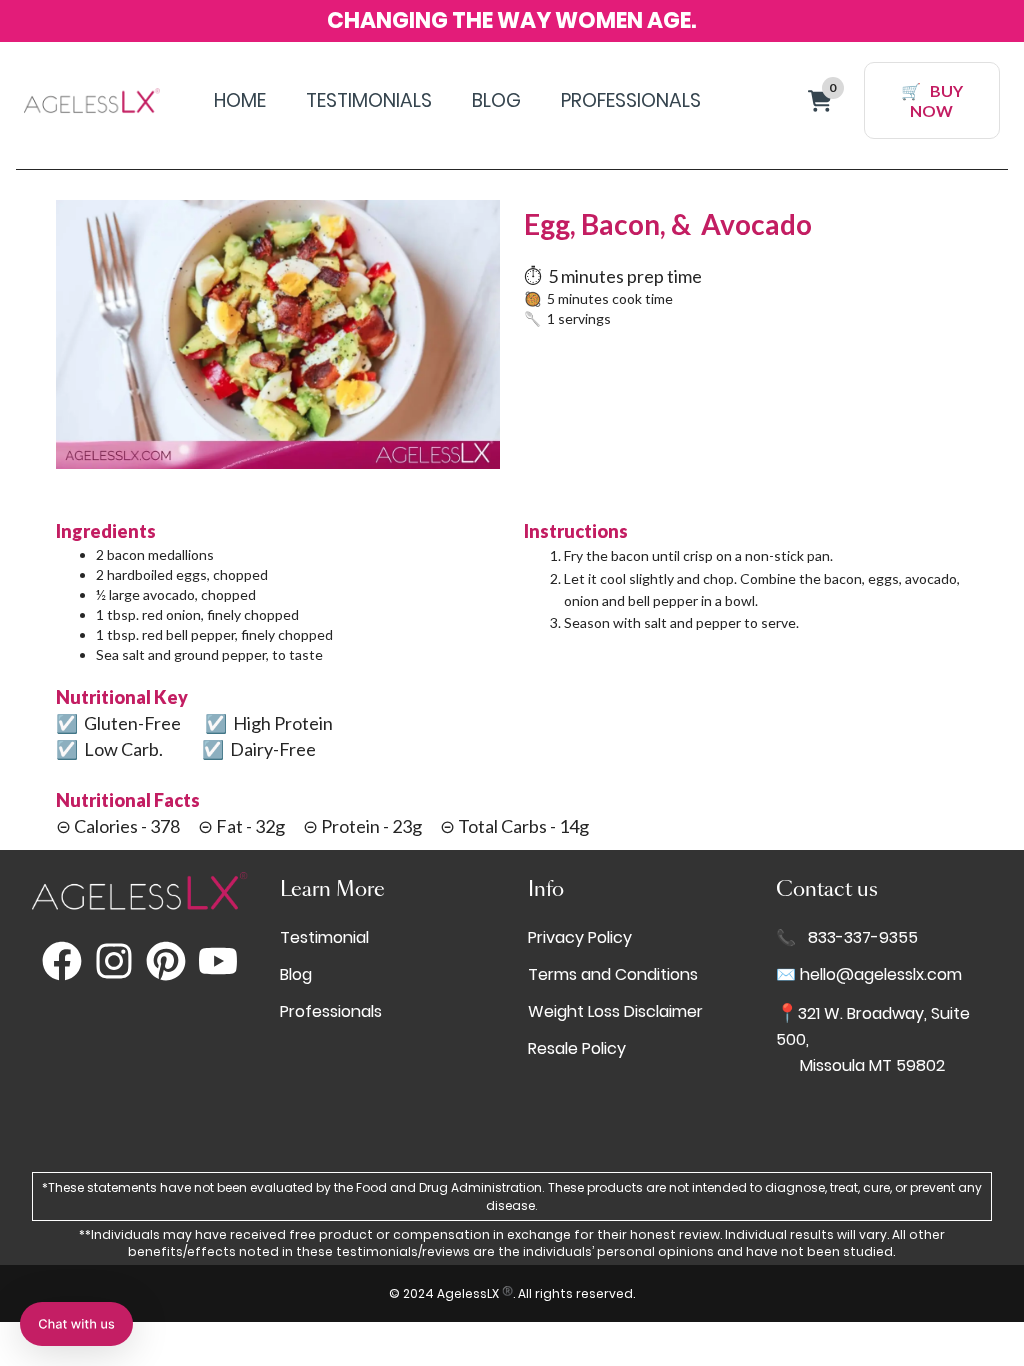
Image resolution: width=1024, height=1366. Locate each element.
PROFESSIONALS (631, 100)
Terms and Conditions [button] (613, 974)
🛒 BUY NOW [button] (932, 100)
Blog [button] (296, 974)
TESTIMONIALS (369, 100)
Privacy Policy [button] (580, 937)
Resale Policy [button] (577, 1048)
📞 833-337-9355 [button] (847, 937)
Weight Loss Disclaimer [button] (615, 1011)
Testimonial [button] (324, 937)
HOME (240, 100)
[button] (76, 1324)
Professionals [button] (331, 1011)
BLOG (496, 100)
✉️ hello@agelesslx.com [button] (869, 974)
